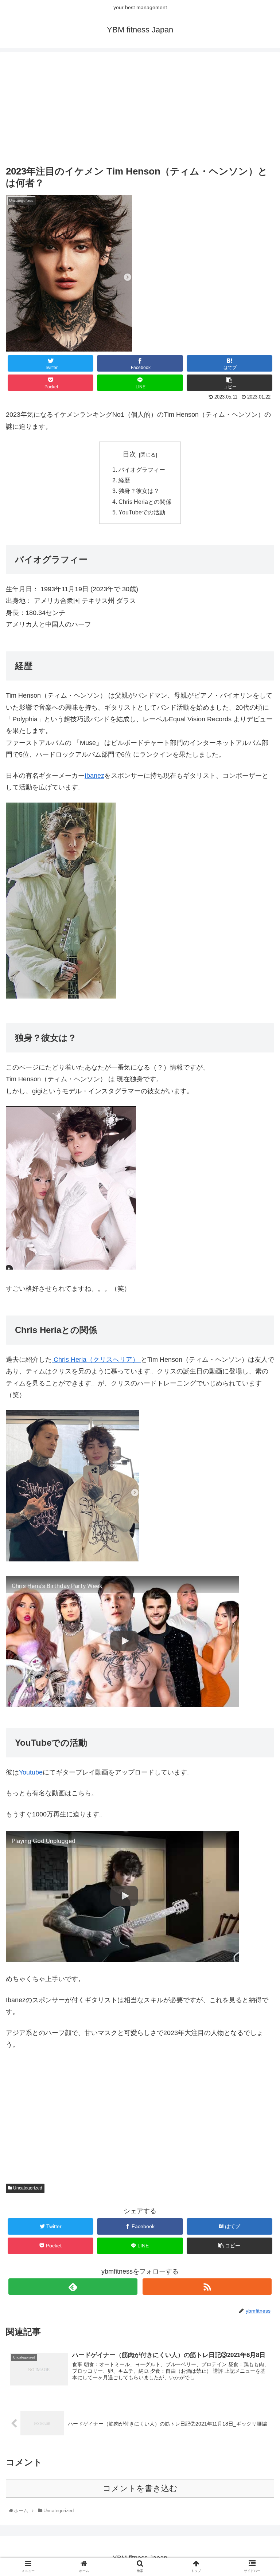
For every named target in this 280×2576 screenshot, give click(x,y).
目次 (129, 454)
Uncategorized (27, 2188)
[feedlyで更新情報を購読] (73, 2287)
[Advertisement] (140, 109)
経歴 (124, 480)
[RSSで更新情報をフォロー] (207, 2287)
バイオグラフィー (142, 470)
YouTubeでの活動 (142, 512)
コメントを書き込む (140, 2488)
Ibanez (94, 776)
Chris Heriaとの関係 (145, 502)
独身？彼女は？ (139, 491)
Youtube (31, 1772)
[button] (260, 1371)
